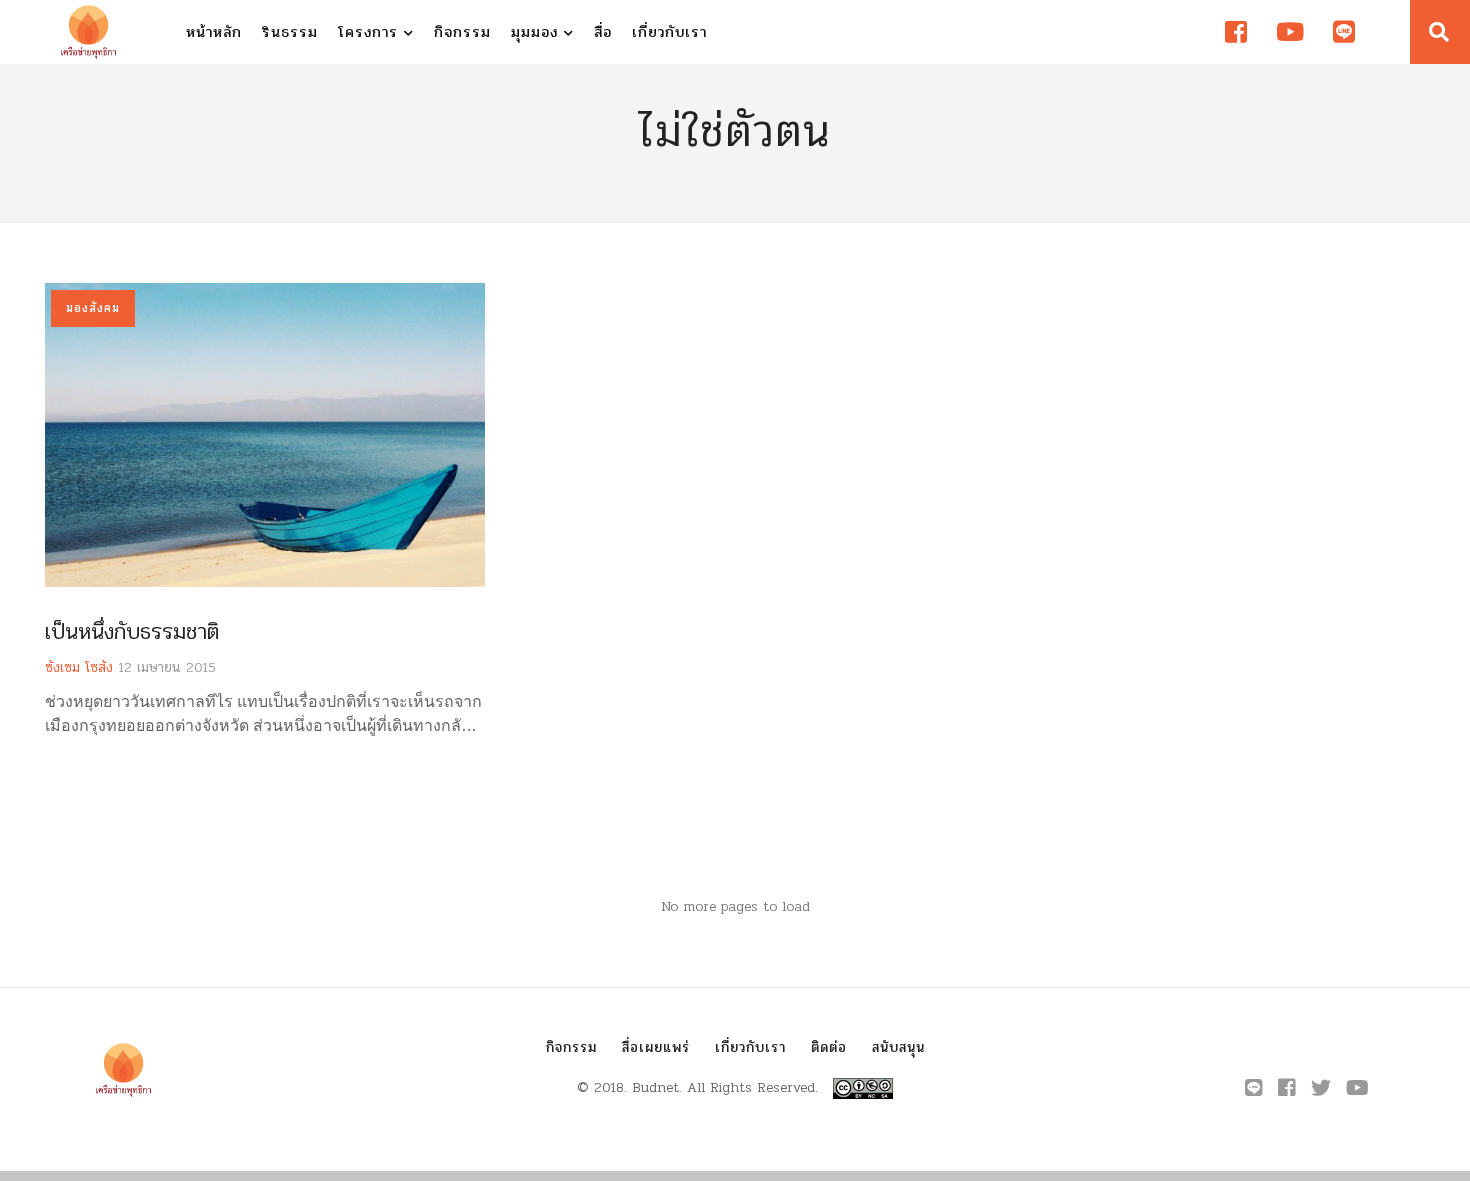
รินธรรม (290, 32)
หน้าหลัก (214, 32)
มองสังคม (93, 308)
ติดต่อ (829, 1047)
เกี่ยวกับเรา (669, 32)
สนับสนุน (898, 1047)
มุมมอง (537, 32)
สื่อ (603, 32)
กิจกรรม (462, 32)
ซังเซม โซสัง (79, 667)
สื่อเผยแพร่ (656, 1047)
